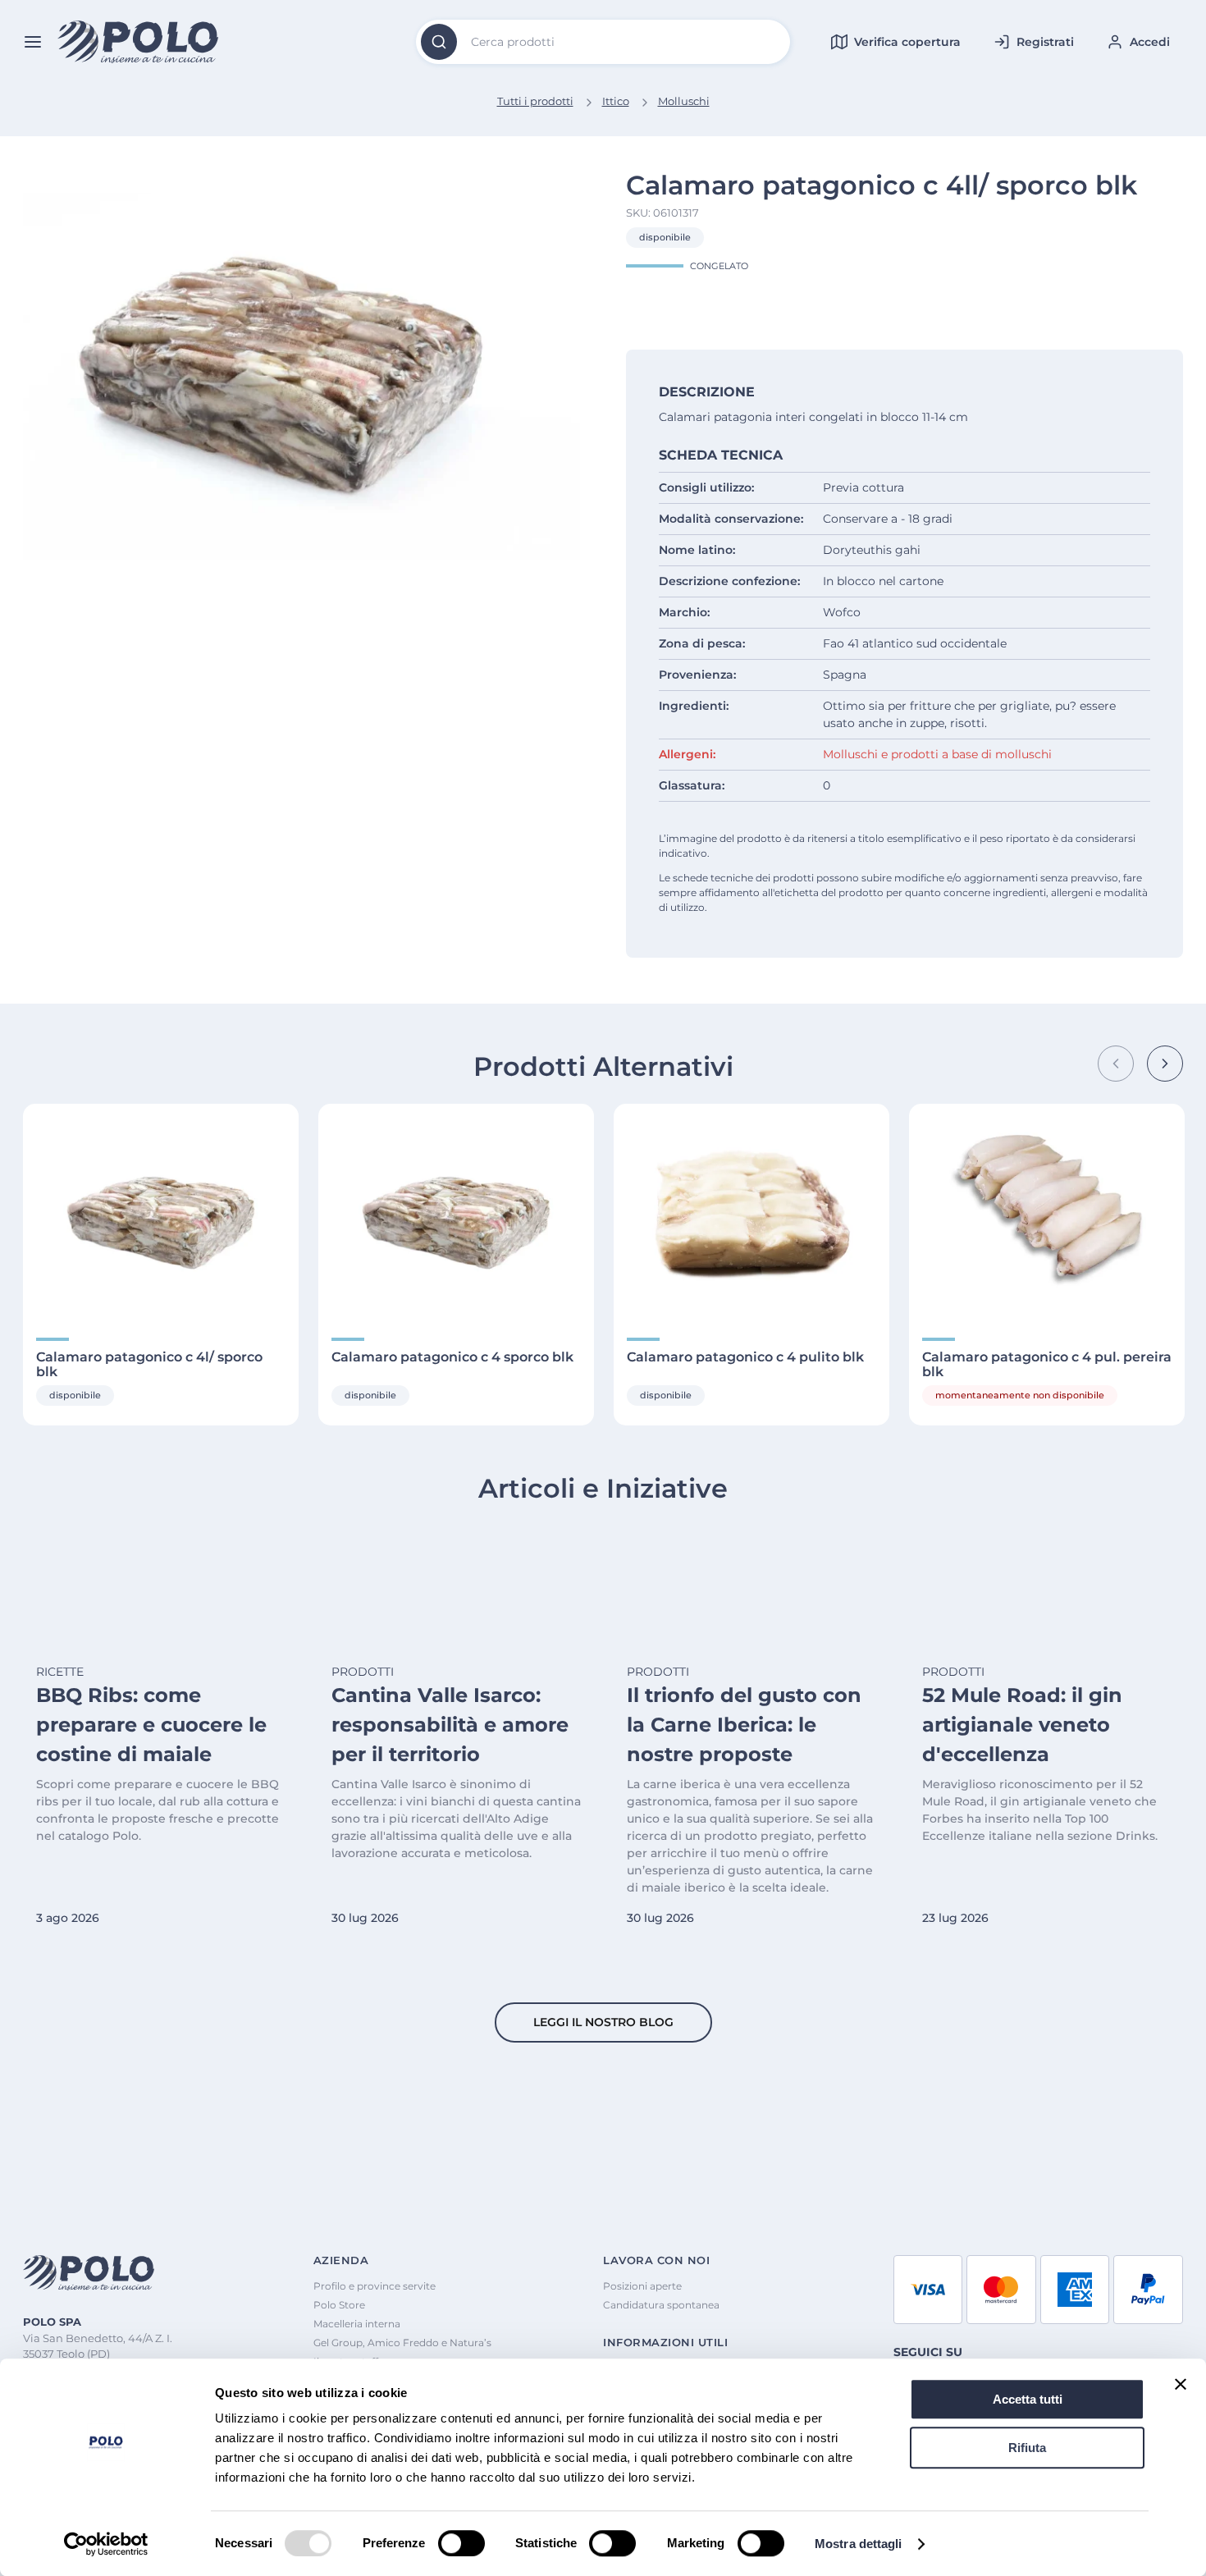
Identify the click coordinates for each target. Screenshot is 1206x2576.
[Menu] (33, 42)
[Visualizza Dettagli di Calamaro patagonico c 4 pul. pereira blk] (1047, 1211)
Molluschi (684, 101)
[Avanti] (1165, 1064)
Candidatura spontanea (661, 2305)
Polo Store (339, 2305)
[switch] (461, 2543)
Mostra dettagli (859, 2544)
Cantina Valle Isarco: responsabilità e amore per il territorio (450, 1725)
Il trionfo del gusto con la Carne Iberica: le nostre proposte (744, 1725)
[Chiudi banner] (1181, 2384)
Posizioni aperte (642, 2286)
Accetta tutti (1028, 2399)
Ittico (616, 101)
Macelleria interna (357, 2324)
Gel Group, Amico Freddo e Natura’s (402, 2343)
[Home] (139, 42)
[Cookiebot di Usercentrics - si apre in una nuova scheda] (106, 2544)
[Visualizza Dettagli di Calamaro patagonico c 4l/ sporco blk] (161, 1211)
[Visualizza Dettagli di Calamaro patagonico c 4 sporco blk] (456, 1211)
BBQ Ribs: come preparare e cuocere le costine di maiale (151, 1725)
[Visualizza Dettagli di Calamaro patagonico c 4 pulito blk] (751, 1211)
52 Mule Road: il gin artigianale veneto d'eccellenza (1022, 1725)
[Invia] (439, 42)
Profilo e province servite (375, 2286)
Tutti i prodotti (535, 101)
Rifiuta (1027, 2448)
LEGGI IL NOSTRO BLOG (603, 2022)
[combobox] (603, 42)
